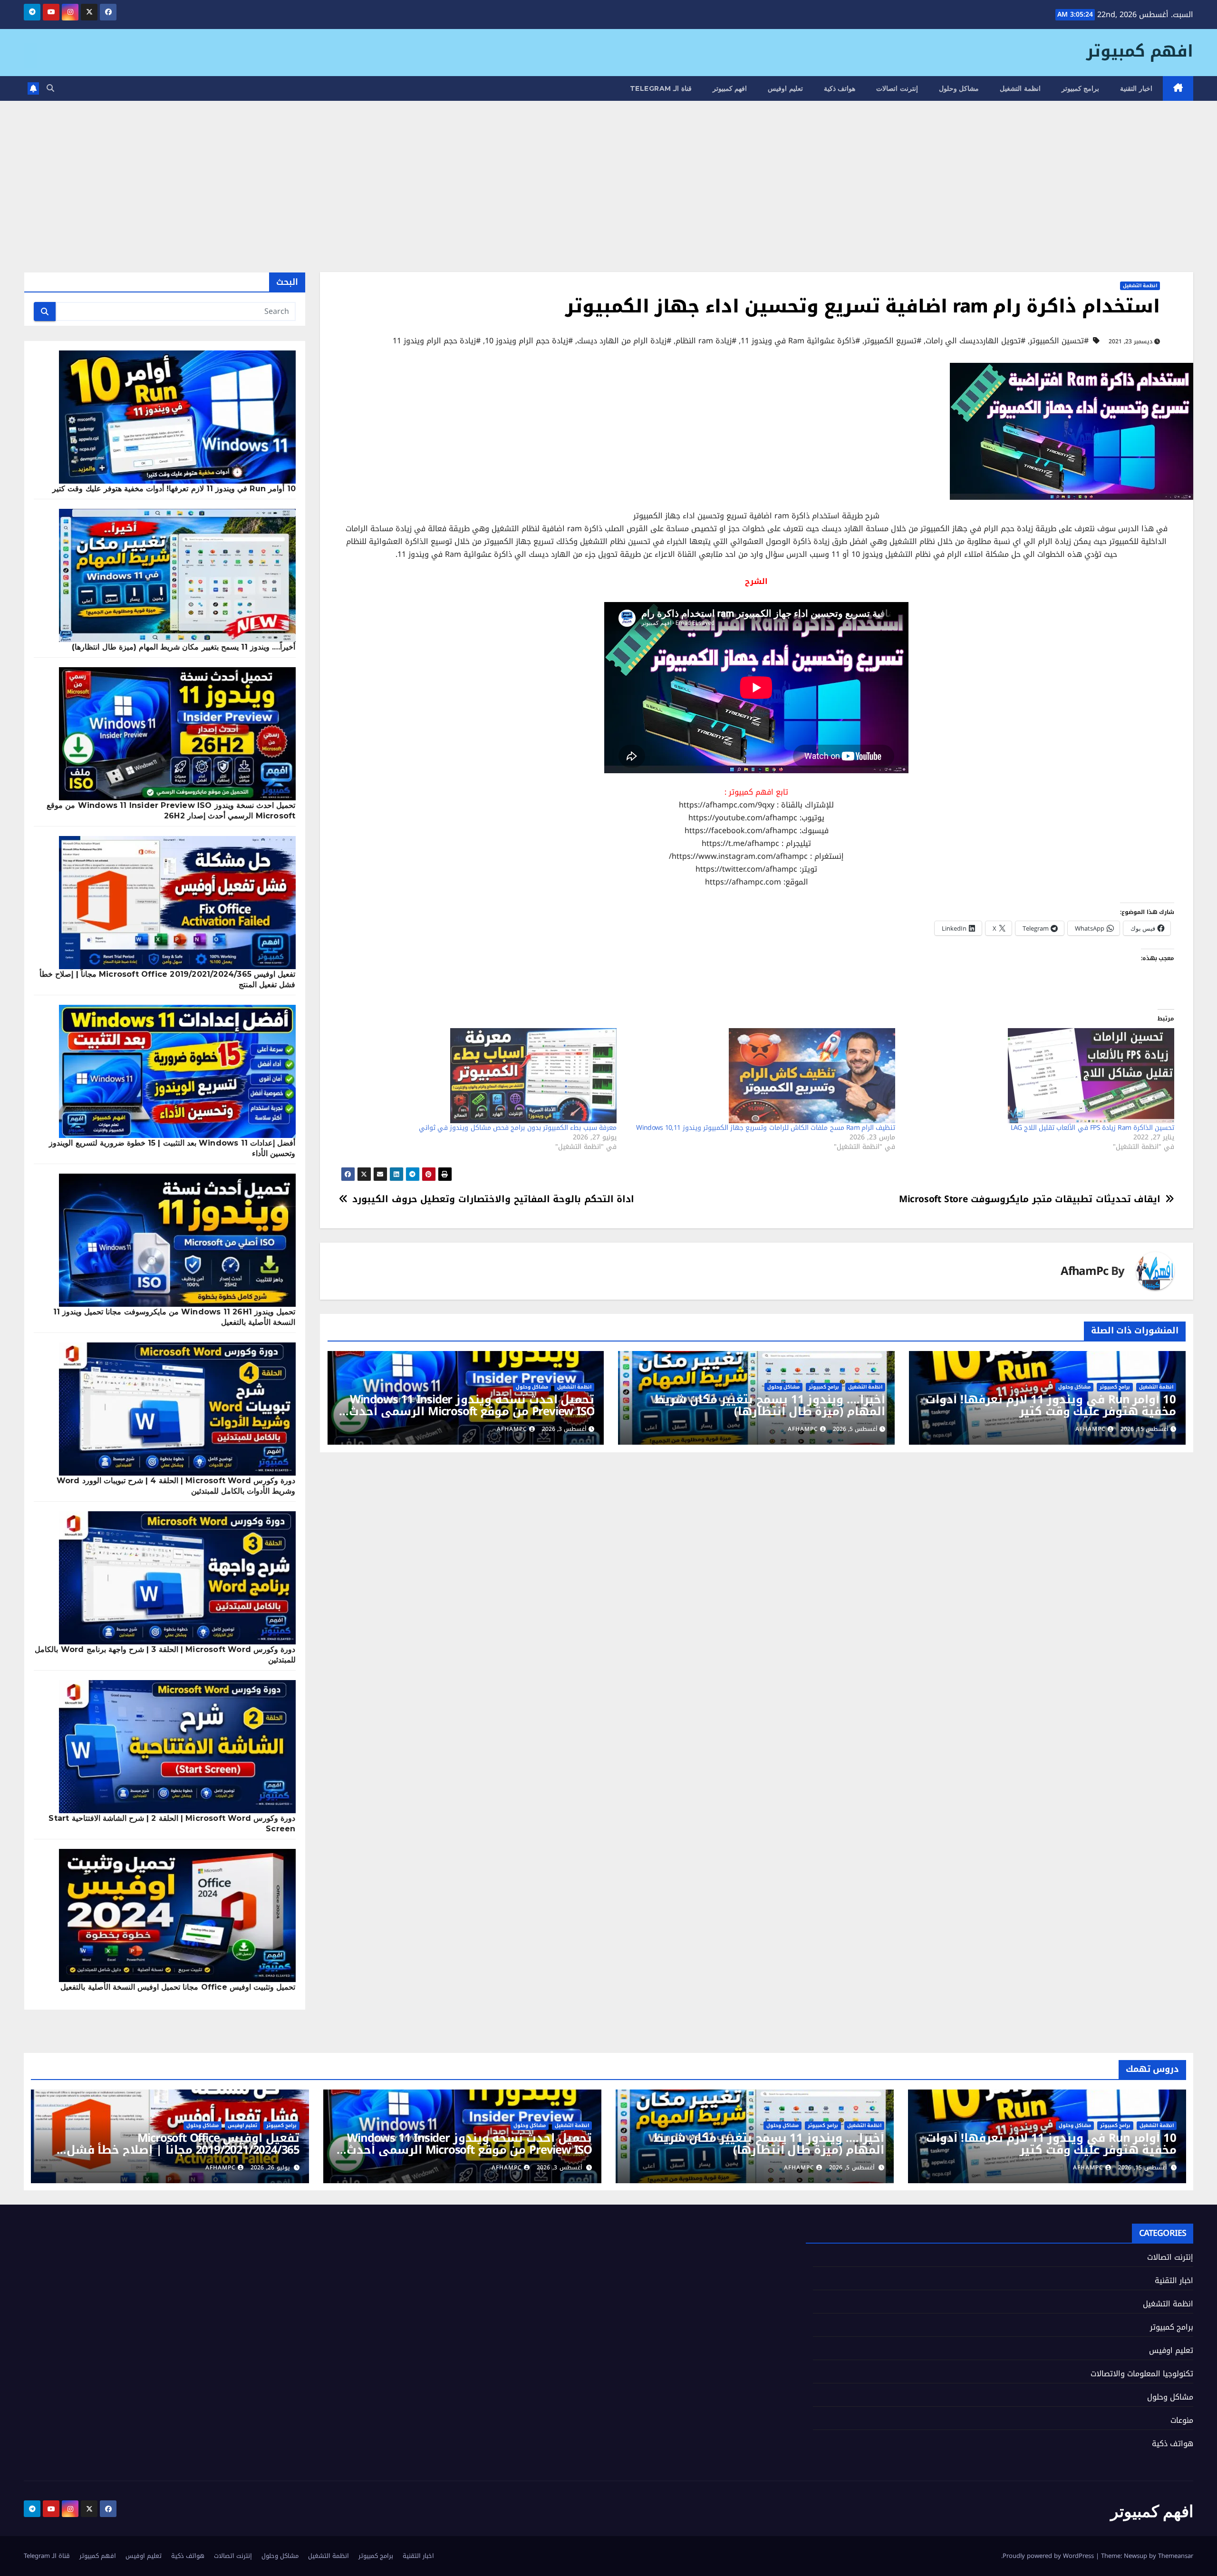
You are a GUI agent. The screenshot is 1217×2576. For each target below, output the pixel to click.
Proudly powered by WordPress (1049, 2556)
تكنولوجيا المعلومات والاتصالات (1142, 2374)
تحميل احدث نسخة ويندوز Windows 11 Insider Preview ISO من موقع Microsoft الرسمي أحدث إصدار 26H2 (472, 1411)
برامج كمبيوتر (1081, 88)
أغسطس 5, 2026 (852, 2168)
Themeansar (1176, 2556)
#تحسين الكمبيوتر (1059, 341)
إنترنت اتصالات (897, 88)
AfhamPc (1084, 1271)
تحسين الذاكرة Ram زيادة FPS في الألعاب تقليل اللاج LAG (1092, 1128)
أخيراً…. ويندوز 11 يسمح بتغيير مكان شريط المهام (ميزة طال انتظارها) (770, 1405)
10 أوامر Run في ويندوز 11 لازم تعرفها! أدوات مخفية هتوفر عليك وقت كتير (1051, 1405)
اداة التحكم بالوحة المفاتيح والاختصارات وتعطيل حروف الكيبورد (493, 1199)
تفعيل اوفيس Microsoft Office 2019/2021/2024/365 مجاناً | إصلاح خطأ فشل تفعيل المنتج (183, 2150)
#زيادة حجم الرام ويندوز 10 (529, 341)
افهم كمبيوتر (1140, 51)
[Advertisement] (608, 172)
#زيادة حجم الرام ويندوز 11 (437, 341)
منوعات (1182, 2420)
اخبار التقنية (1136, 88)
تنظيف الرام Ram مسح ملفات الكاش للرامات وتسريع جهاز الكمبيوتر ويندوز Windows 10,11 (766, 1128)
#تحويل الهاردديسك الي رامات (976, 341)
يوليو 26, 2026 (270, 2168)
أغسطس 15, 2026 (1143, 2168)
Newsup (1135, 2556)
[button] (50, 88)
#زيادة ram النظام (706, 341)
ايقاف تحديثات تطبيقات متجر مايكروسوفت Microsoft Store (1030, 1199)
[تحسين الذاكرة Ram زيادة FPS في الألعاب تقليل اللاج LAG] (1039, 1076)
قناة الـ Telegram (661, 88)
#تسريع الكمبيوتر (893, 341)
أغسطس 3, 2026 (560, 2168)
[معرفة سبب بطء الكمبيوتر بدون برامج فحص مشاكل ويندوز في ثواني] (482, 1076)
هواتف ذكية (840, 88)
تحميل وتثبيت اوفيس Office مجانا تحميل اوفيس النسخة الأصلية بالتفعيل (178, 1987)
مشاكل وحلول (959, 88)
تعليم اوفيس (785, 88)
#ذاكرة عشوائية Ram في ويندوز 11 (800, 341)
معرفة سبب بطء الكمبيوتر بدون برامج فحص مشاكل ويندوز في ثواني (518, 1128)
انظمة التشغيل (1020, 88)
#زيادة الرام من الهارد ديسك (624, 341)
